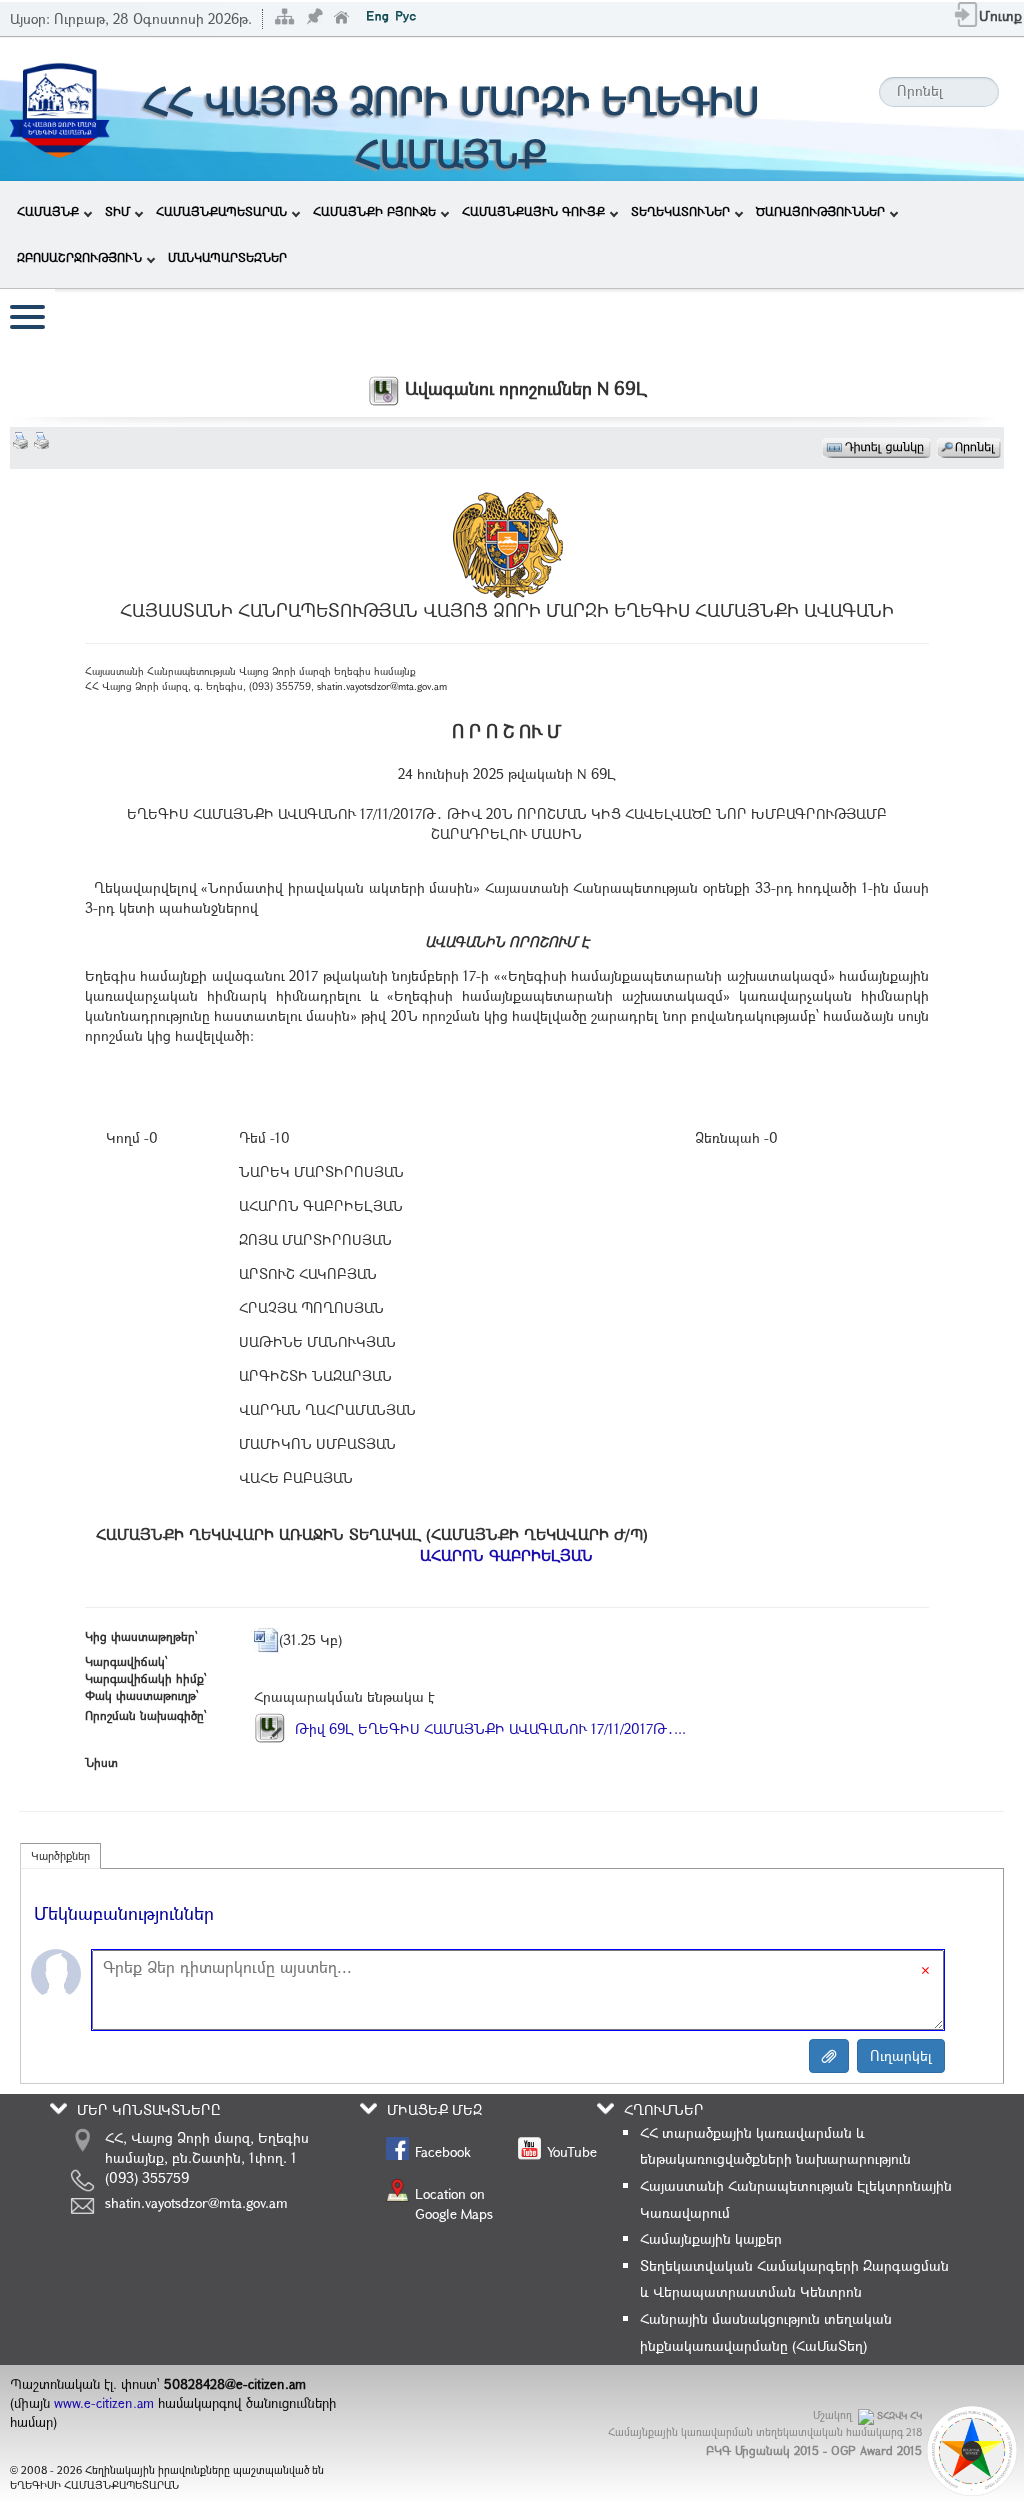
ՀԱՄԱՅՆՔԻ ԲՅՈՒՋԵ (374, 211)
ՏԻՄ (117, 211)
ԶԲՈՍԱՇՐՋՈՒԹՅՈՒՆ (79, 257)
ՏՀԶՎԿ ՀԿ (899, 2415)
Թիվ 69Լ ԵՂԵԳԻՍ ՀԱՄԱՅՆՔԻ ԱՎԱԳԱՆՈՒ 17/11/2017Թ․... (488, 1728)
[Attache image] (829, 2056)
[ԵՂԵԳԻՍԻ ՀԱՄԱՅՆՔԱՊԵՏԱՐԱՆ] (59, 107)
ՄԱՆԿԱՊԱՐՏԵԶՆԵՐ (227, 257)
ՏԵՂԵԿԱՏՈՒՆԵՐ (680, 211)
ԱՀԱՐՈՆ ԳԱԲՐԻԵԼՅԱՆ (506, 1555)
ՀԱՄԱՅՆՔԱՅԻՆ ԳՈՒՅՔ (533, 211)
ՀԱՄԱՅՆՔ (48, 211)
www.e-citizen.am (104, 2403)
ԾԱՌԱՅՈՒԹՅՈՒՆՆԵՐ (820, 211)
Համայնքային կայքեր (711, 2238)
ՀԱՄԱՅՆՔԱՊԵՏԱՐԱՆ (221, 211)
